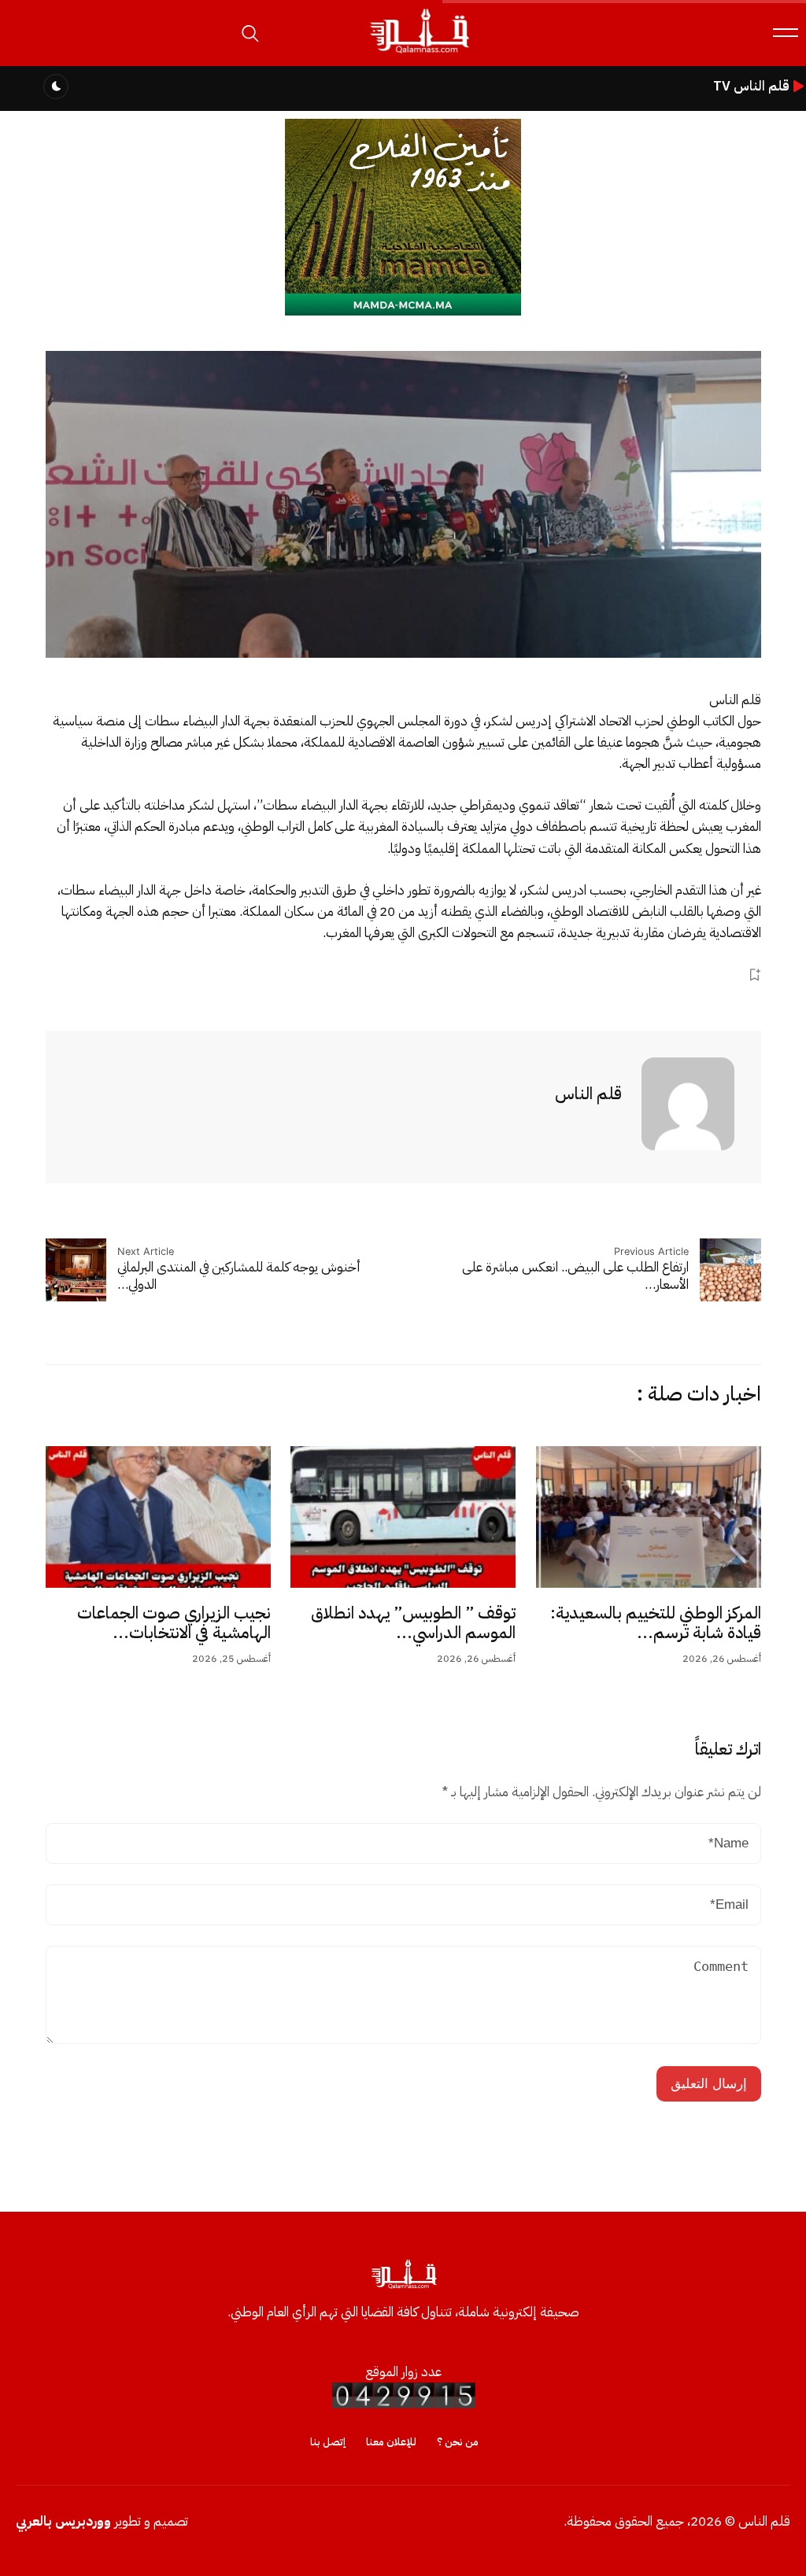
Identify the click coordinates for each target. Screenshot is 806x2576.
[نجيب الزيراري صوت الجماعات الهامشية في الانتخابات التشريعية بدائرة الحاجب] (158, 1517)
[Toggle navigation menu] (786, 33)
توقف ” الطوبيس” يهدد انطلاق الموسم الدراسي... (413, 1623)
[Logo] (419, 54)
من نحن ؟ (458, 2442)
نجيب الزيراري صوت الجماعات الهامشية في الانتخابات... (174, 1623)
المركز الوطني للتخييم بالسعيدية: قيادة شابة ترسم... (656, 1623)
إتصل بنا (328, 2442)
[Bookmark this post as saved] (754, 974)
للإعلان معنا (391, 2442)
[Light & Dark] (56, 87)
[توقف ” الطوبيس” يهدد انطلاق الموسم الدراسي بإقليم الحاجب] (403, 1517)
